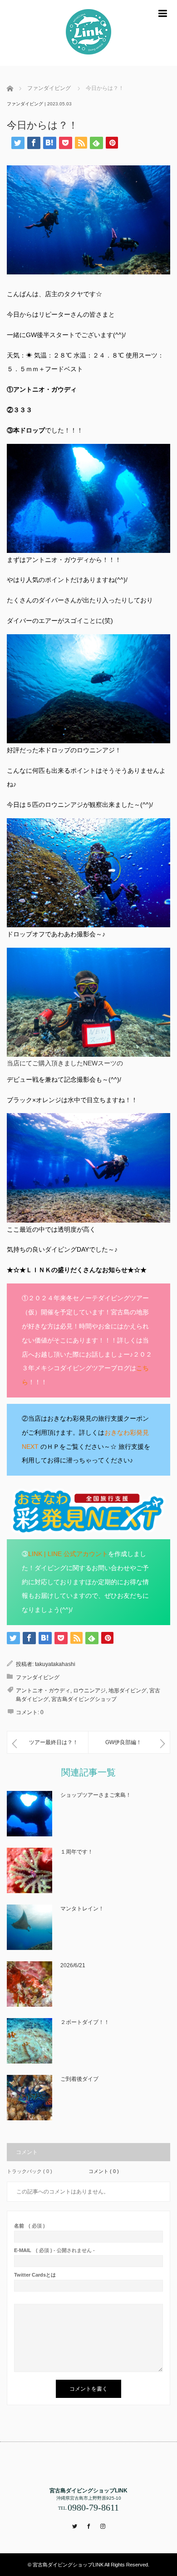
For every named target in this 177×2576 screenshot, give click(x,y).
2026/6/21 (73, 1965)
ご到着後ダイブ (79, 2079)
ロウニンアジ (89, 1691)
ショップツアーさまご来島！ (96, 1795)
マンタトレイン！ (82, 1909)
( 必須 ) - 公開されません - (54, 2250)
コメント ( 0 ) (104, 2171)
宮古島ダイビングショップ (84, 1699)
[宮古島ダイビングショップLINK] (88, 33)
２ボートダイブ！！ (85, 2022)
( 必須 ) (29, 2226)
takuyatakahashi (55, 1664)
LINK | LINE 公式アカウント (68, 1554)
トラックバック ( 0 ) (29, 2171)
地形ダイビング (128, 1691)
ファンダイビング (25, 104)
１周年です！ (77, 1852)
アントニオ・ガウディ (43, 1691)
